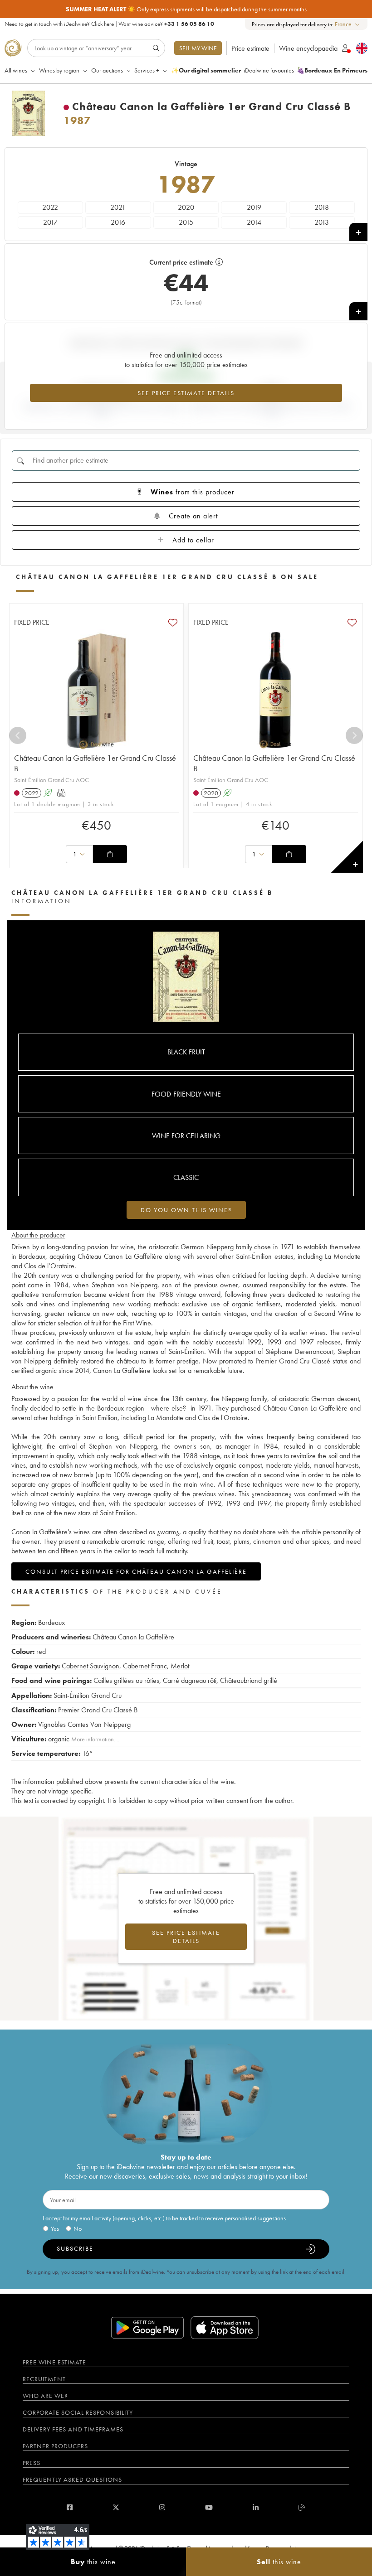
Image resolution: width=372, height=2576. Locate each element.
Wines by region (59, 70)
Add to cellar (193, 540)
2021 (118, 207)
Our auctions (107, 70)
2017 (50, 222)
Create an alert (193, 516)
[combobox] (348, 24)
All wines (16, 70)
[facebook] (70, 2507)
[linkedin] (256, 2507)
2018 (322, 207)
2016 (118, 222)
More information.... (95, 1739)
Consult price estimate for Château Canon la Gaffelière (136, 1571)
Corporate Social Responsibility (78, 2412)
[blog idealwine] (302, 2507)
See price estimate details (186, 393)
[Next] (354, 735)
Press (32, 2463)
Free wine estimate (54, 2362)
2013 (322, 222)
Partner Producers (55, 2446)
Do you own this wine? (186, 1210)
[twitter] (116, 2507)
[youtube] (209, 2507)
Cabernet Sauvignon (91, 1666)
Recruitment (44, 2379)
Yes (55, 2228)
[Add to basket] (110, 854)
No (78, 2228)
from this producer (193, 492)
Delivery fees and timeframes (73, 2429)
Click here (103, 24)
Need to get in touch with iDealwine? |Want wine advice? (109, 24)
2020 (186, 207)
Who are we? (45, 2396)
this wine (93, 2562)
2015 (186, 222)
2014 (254, 222)
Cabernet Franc (145, 1666)
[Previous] (18, 735)
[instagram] (162, 2507)
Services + (147, 70)
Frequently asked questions (72, 2479)
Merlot (180, 1666)
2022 (50, 207)
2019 (254, 207)
